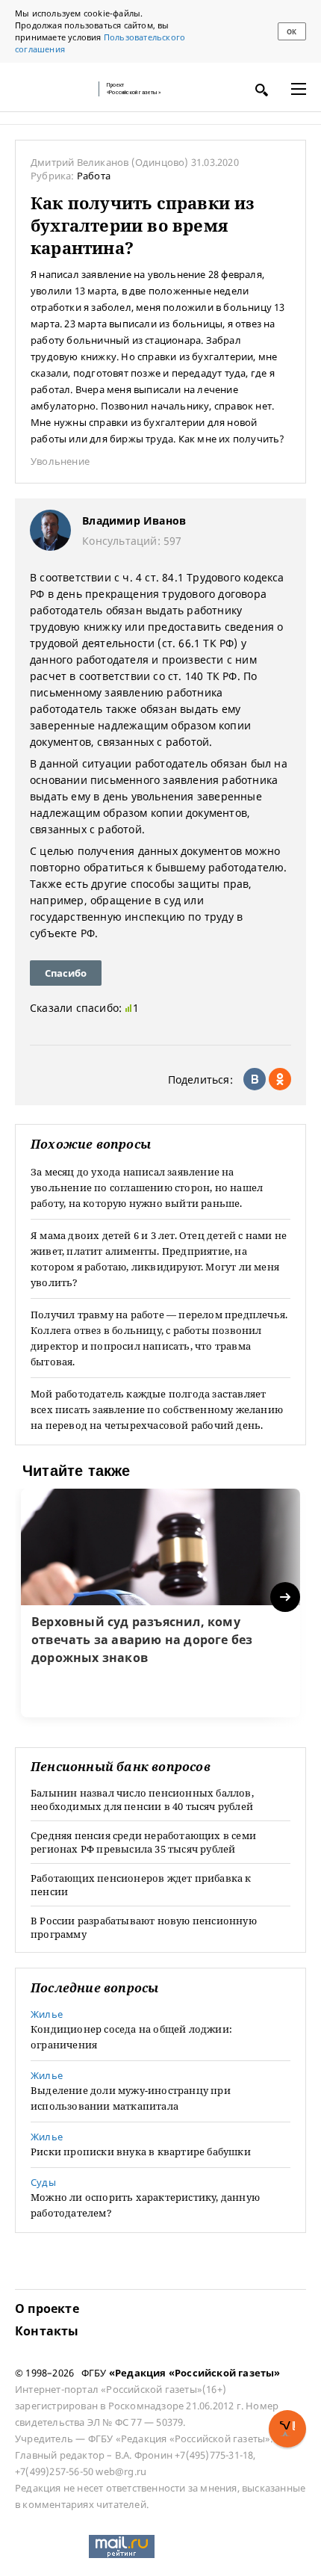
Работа (94, 176)
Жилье (47, 2014)
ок (292, 32)
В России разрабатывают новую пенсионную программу (144, 1927)
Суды (43, 2182)
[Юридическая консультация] (52, 89)
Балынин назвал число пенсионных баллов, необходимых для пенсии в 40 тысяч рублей (142, 1800)
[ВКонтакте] (255, 1079)
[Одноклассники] (280, 1079)
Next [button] (286, 1597)
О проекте (47, 2308)
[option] (160, 1603)
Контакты (47, 2331)
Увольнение (60, 461)
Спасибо (66, 973)
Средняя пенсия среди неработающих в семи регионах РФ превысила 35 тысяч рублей (143, 1842)
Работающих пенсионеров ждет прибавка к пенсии (141, 1885)
